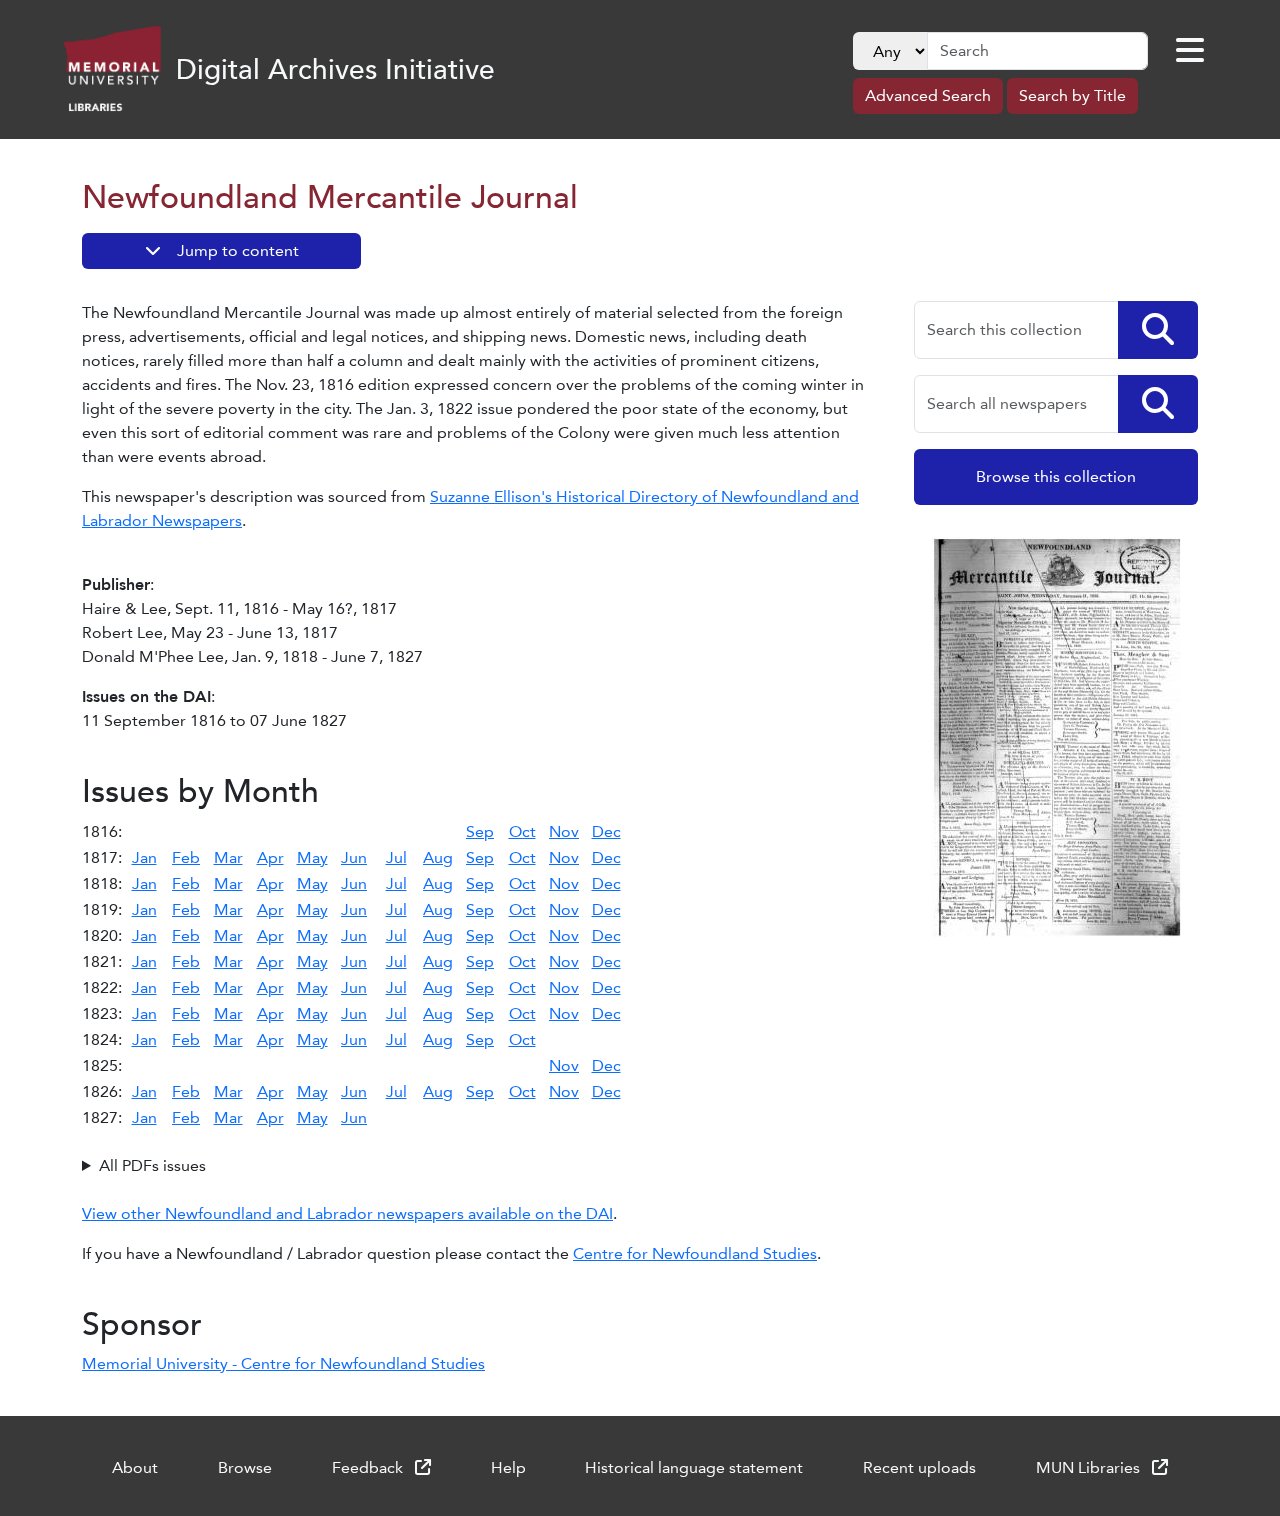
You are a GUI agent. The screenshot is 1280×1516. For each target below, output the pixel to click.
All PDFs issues (152, 1165)
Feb (186, 857)
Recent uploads (919, 1467)
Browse (245, 1467)
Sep (480, 831)
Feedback (369, 1467)
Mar (228, 857)
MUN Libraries (1090, 1467)
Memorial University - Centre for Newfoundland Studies (283, 1363)
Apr (270, 857)
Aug (438, 857)
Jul (396, 857)
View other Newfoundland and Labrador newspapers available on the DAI (347, 1213)
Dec (606, 831)
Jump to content (238, 250)
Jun (354, 857)
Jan (144, 857)
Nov (564, 831)
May (312, 857)
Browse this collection (1056, 476)
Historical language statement (694, 1467)
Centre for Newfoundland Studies (695, 1253)
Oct (522, 831)
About (135, 1467)
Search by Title (1072, 95)
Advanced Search (928, 95)
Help (508, 1467)
